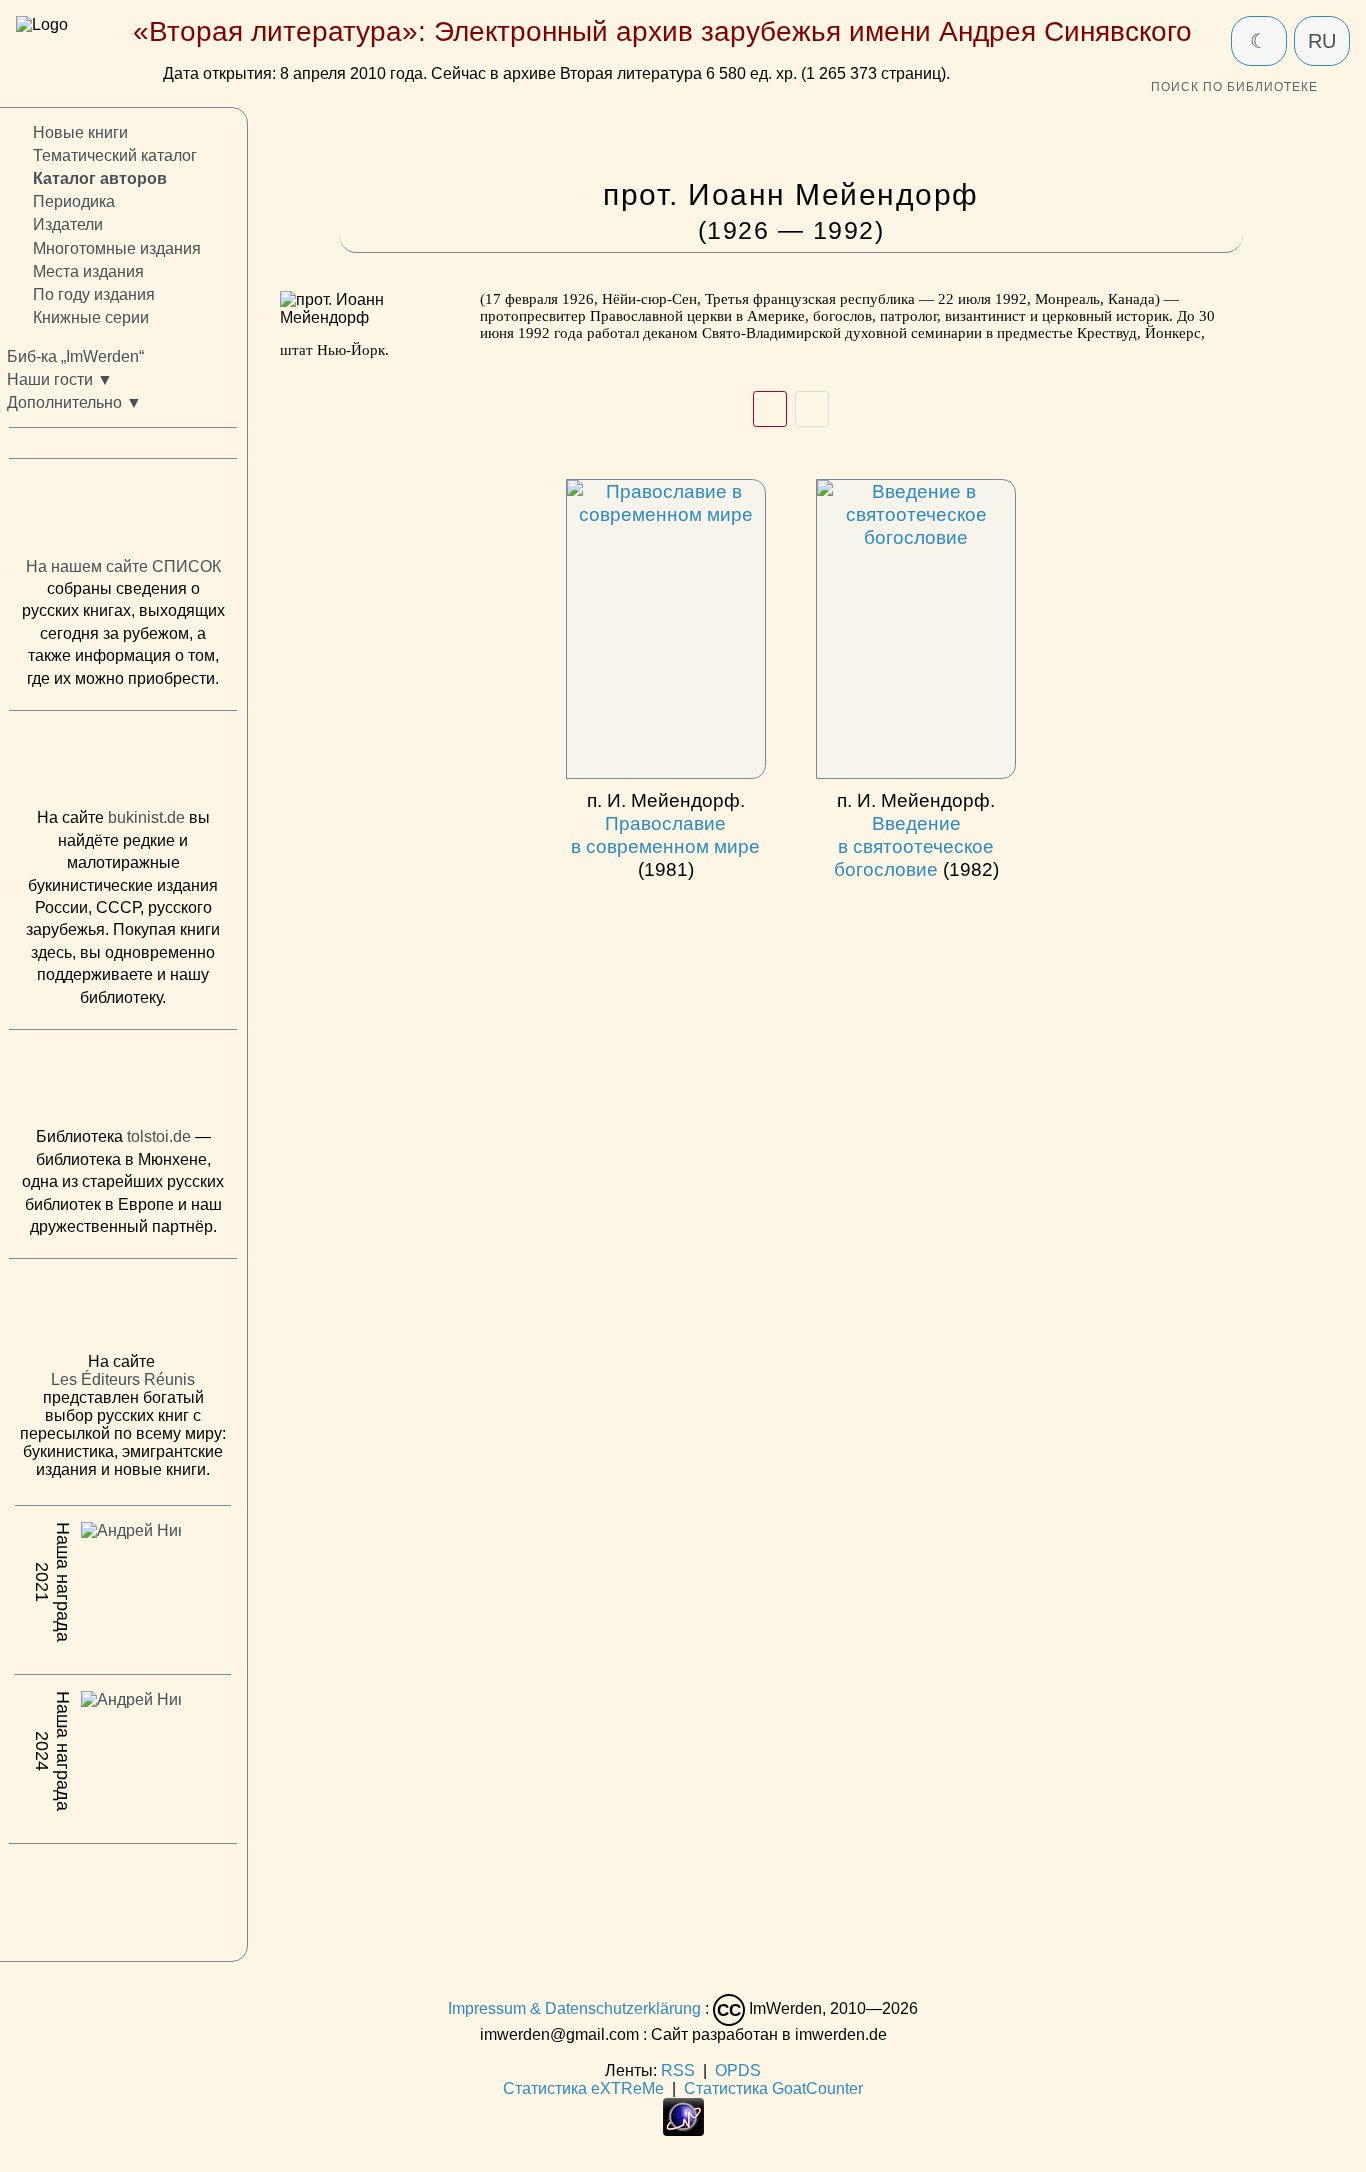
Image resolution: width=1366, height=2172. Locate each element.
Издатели (68, 225)
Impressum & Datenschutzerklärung (574, 2008)
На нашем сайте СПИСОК (123, 566)
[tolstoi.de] (123, 1083)
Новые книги (80, 132)
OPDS (738, 2070)
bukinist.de (146, 818)
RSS (678, 2070)
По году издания (94, 294)
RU (1322, 41)
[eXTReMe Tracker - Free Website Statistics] (683, 2130)
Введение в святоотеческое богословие (916, 834)
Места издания (88, 271)
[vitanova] (123, 1898)
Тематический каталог (115, 156)
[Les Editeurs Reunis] (123, 1312)
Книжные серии (91, 317)
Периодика (74, 202)
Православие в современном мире (665, 834)
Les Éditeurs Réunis (123, 1380)
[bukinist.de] (123, 765)
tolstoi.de (159, 1137)
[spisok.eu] (123, 513)
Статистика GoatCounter (773, 2088)
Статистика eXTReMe (583, 2088)
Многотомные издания (117, 248)
